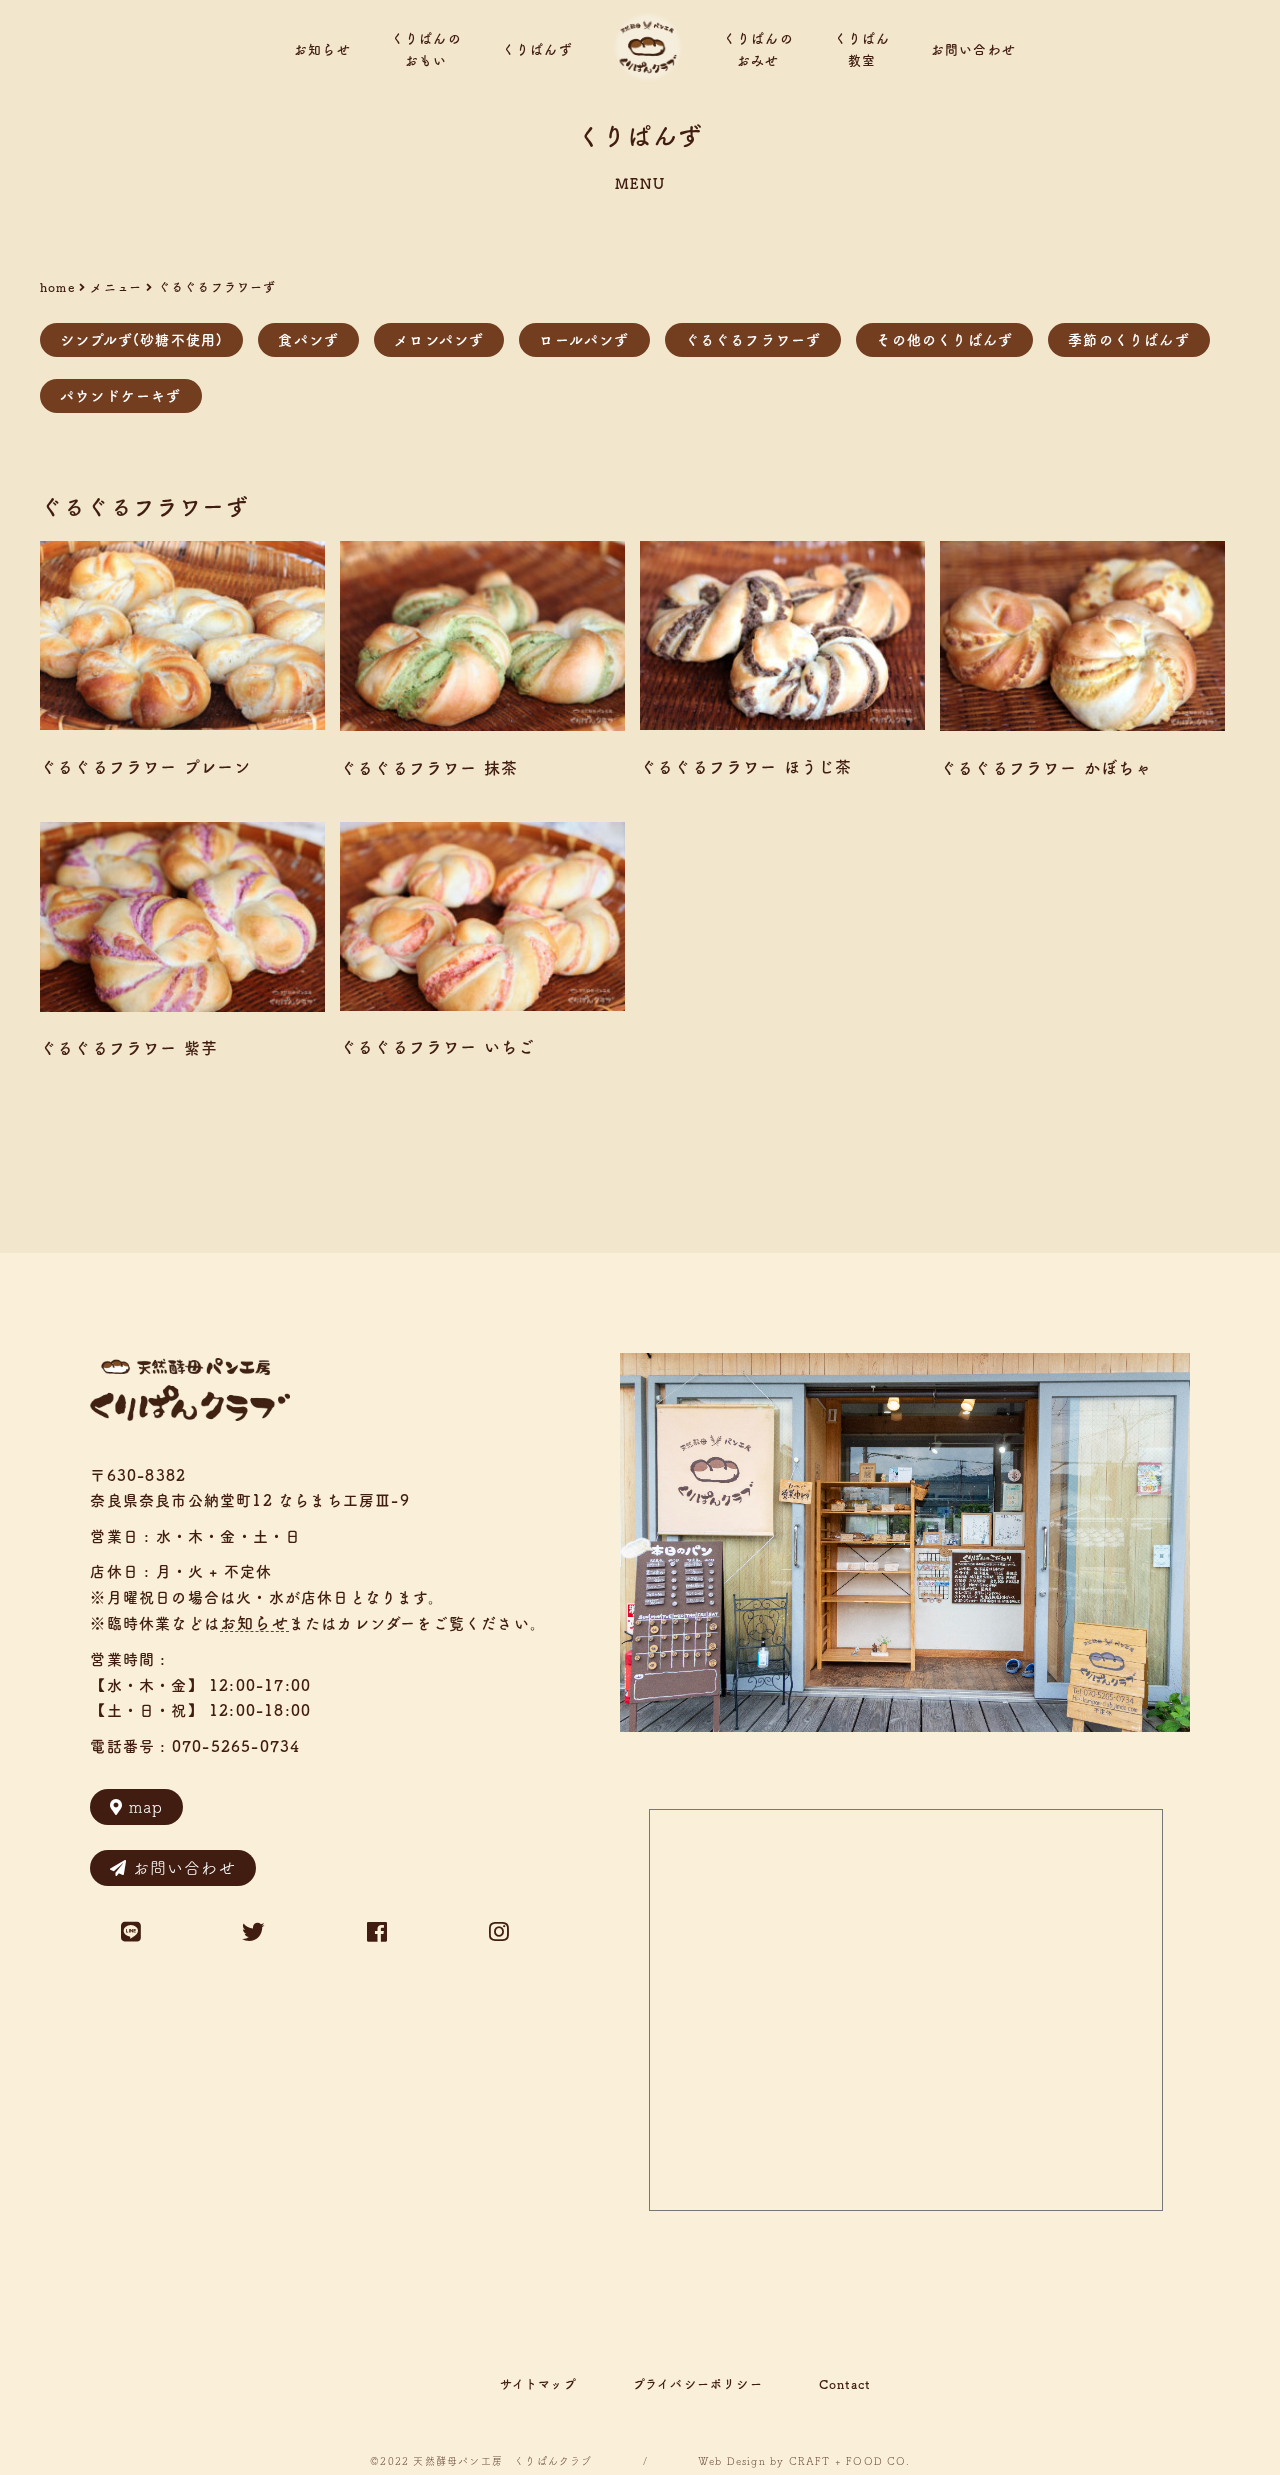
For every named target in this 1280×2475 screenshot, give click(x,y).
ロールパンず (584, 340)
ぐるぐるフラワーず (753, 340)
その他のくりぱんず (944, 340)
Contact (844, 2384)
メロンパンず (439, 340)
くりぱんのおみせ (758, 49)
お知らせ (322, 49)
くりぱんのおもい (426, 49)
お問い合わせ (973, 49)
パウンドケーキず (121, 396)
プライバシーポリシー (698, 2384)
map (146, 1807)
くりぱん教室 (862, 49)
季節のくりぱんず (1129, 340)
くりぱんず (537, 49)
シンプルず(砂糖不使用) (141, 340)
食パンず (308, 340)
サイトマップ (538, 2384)
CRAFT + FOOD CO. (849, 2461)
